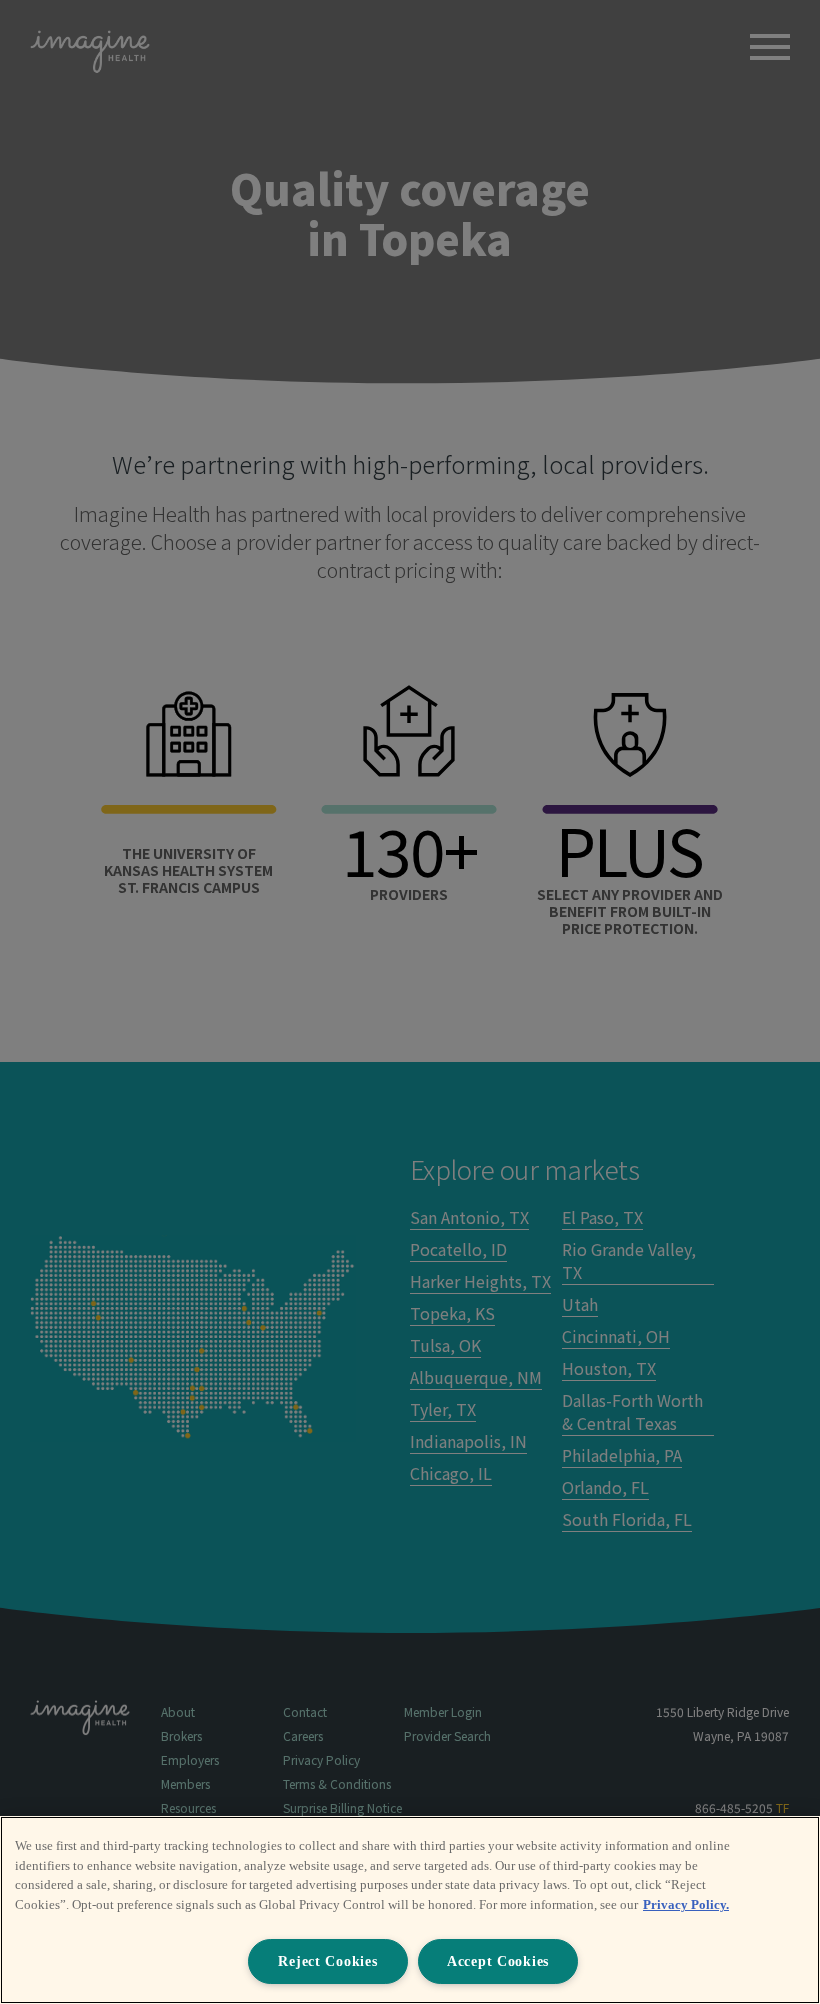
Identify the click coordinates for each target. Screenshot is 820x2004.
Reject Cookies (327, 1961)
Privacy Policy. (686, 1904)
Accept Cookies (498, 1961)
